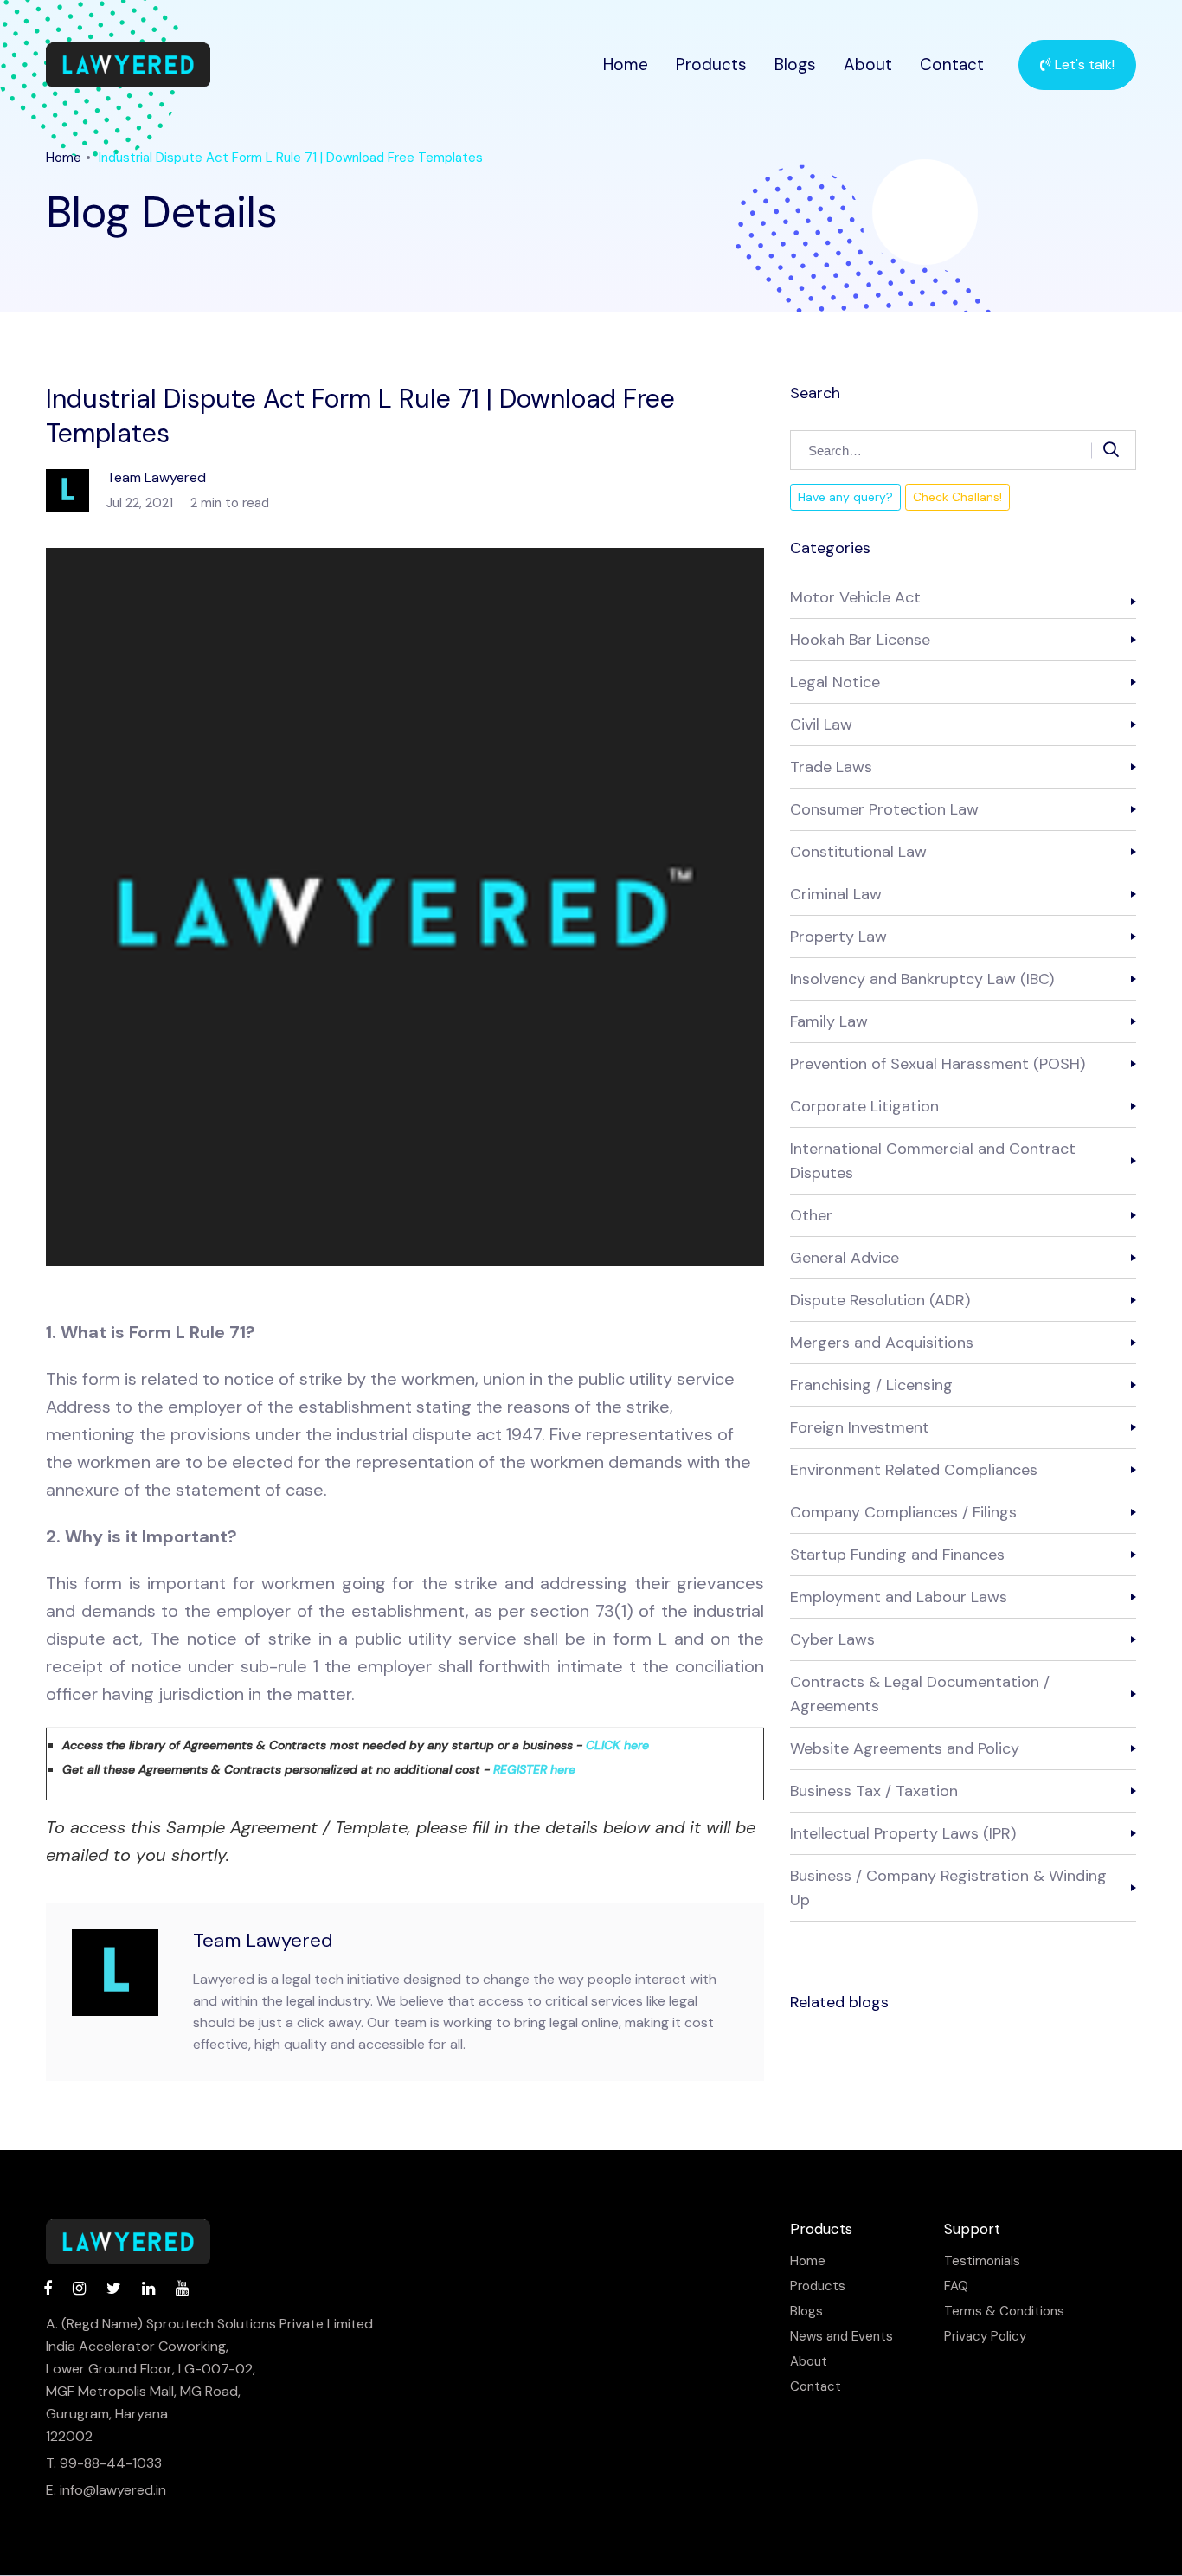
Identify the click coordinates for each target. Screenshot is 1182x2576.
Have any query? (845, 497)
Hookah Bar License (860, 640)
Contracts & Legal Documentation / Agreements (920, 1694)
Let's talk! (1083, 64)
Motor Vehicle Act (855, 597)
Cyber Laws (832, 1639)
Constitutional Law (858, 852)
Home (626, 64)
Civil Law (821, 724)
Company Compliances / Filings (903, 1512)
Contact (952, 64)
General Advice (845, 1258)
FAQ (956, 2286)
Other (811, 1215)
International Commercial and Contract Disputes (933, 1161)
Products (711, 64)
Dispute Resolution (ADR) (880, 1300)
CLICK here (617, 1745)
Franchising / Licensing (871, 1385)
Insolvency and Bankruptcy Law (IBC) (922, 979)
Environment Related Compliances (914, 1470)
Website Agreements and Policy (905, 1748)
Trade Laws (831, 767)
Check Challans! (957, 497)
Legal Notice (835, 682)
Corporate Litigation (864, 1106)
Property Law (838, 937)
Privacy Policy (985, 2337)
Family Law (829, 1021)
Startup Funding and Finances (897, 1555)
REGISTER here (534, 1769)
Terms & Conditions (1004, 2312)
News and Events (842, 2337)
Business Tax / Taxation (874, 1791)
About (868, 64)
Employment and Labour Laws (899, 1597)
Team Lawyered (263, 1940)
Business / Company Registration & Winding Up (948, 1888)
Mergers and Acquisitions (882, 1343)
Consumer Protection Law (884, 809)
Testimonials (982, 2261)
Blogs (795, 64)
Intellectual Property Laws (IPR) (903, 1833)
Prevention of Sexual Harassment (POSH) (938, 1064)
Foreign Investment (860, 1427)
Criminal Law (836, 894)
